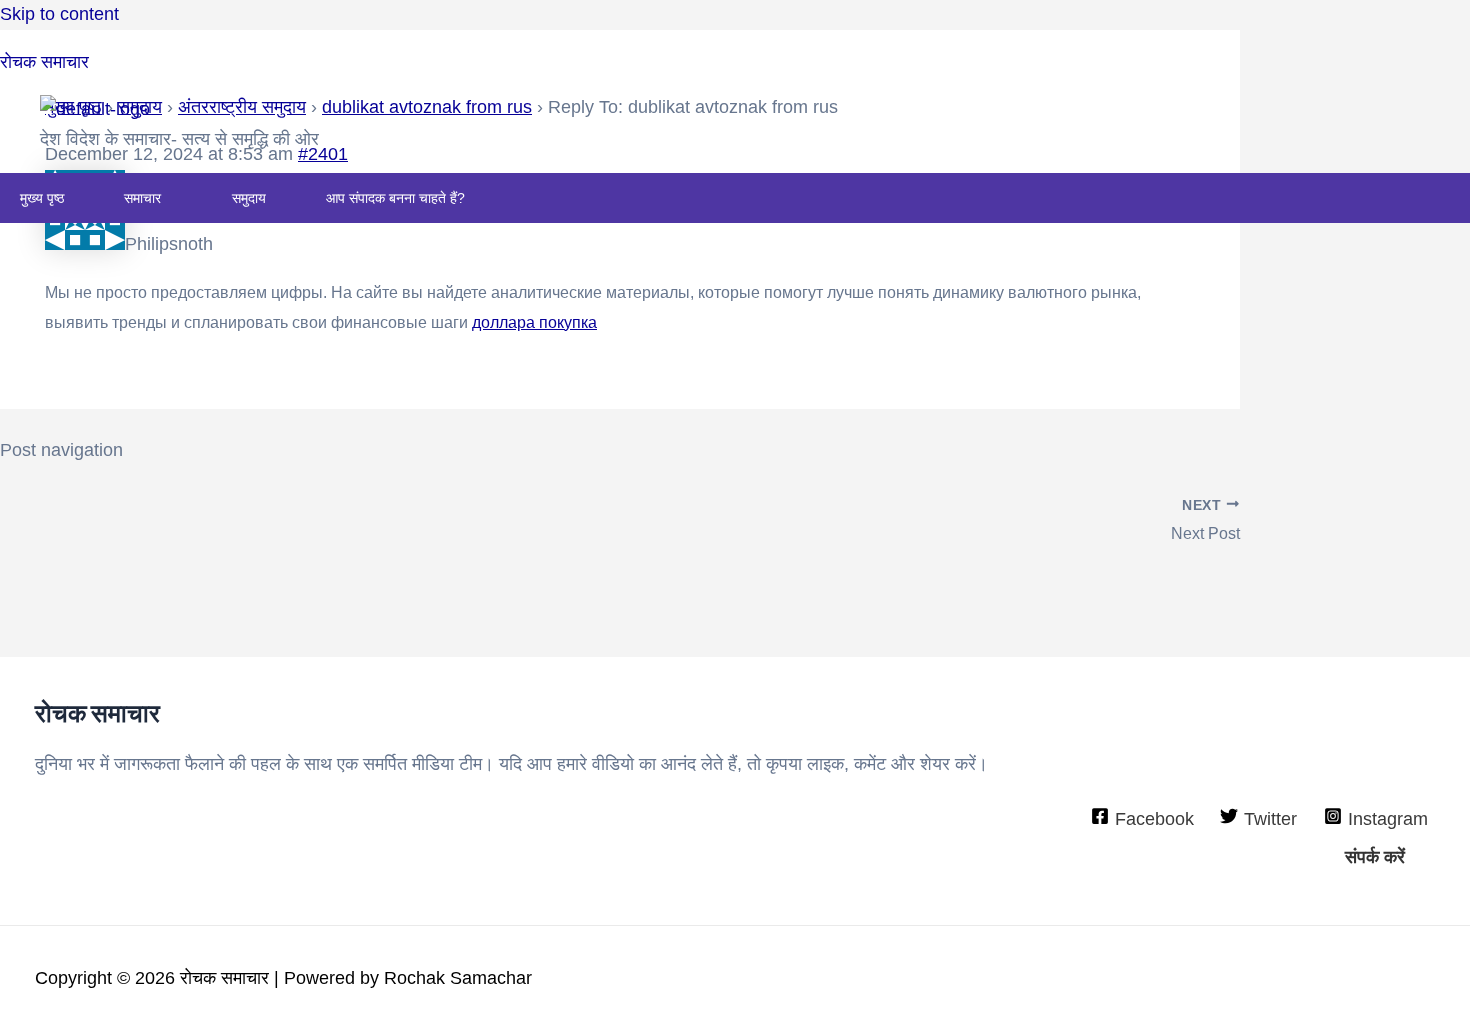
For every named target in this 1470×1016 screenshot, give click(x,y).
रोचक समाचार (44, 62)
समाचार (142, 198)
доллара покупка (534, 322)
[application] (169, 198)
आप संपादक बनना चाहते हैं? (395, 198)
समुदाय (249, 198)
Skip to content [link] (59, 14)
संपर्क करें (1375, 857)
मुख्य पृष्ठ (42, 198)
